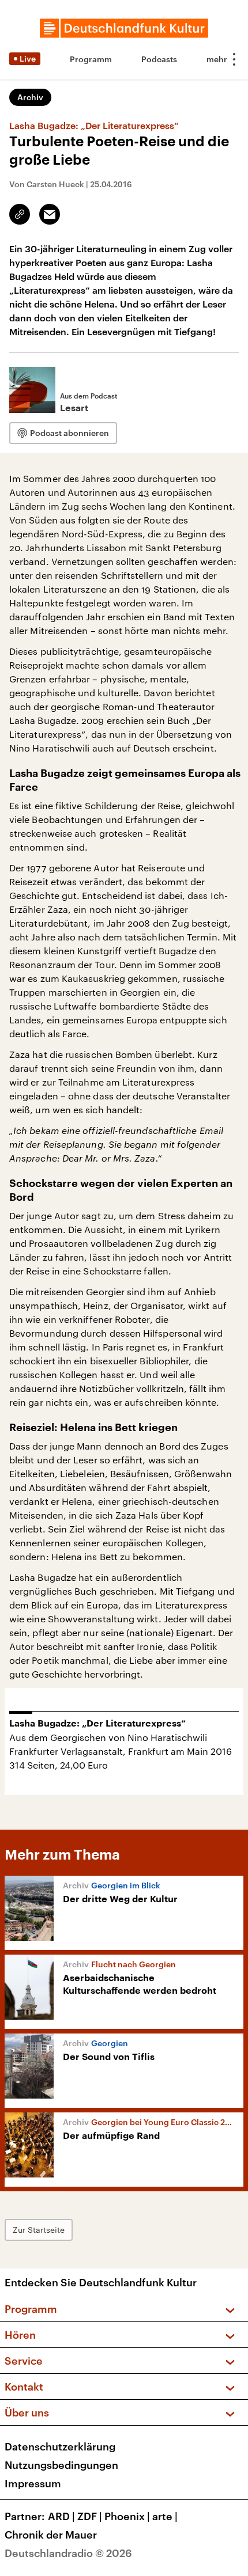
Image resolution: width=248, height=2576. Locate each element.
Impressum (33, 2483)
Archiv (30, 97)
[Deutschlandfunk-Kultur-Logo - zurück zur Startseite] (124, 28)
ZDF (90, 2516)
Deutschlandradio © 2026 (68, 2553)
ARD (61, 2516)
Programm (91, 59)
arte (165, 2516)
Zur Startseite (39, 2230)
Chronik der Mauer (51, 2535)
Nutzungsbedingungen (61, 2465)
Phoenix (127, 2516)
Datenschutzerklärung (60, 2446)
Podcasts (159, 59)
